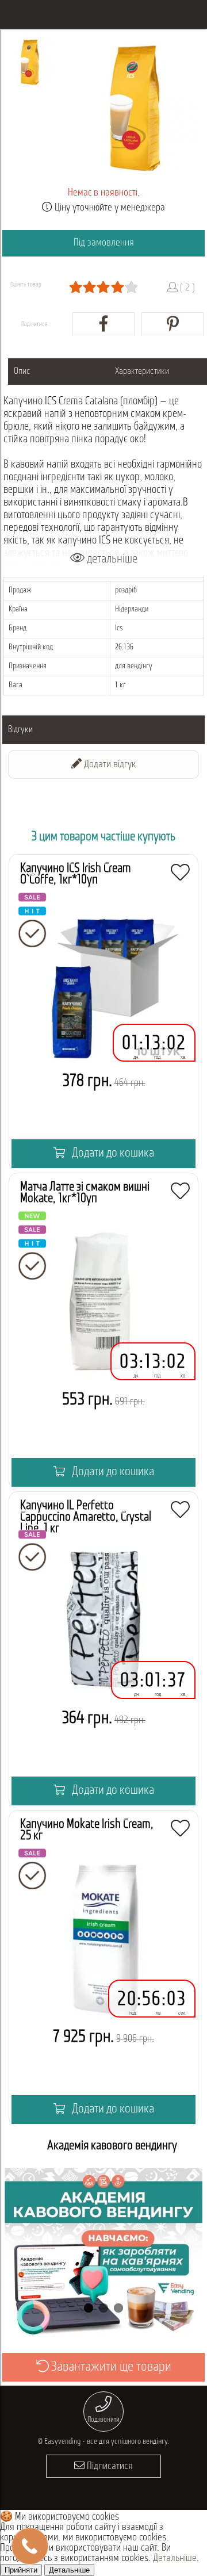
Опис (22, 372)
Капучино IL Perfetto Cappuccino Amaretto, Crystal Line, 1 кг (86, 1517)
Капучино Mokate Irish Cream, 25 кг (87, 1830)
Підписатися (109, 2467)
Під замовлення (104, 243)
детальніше (111, 559)
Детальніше (175, 2559)
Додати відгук (109, 765)
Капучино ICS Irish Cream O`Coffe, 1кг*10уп (76, 874)
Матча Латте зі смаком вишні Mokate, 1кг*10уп (85, 1193)
